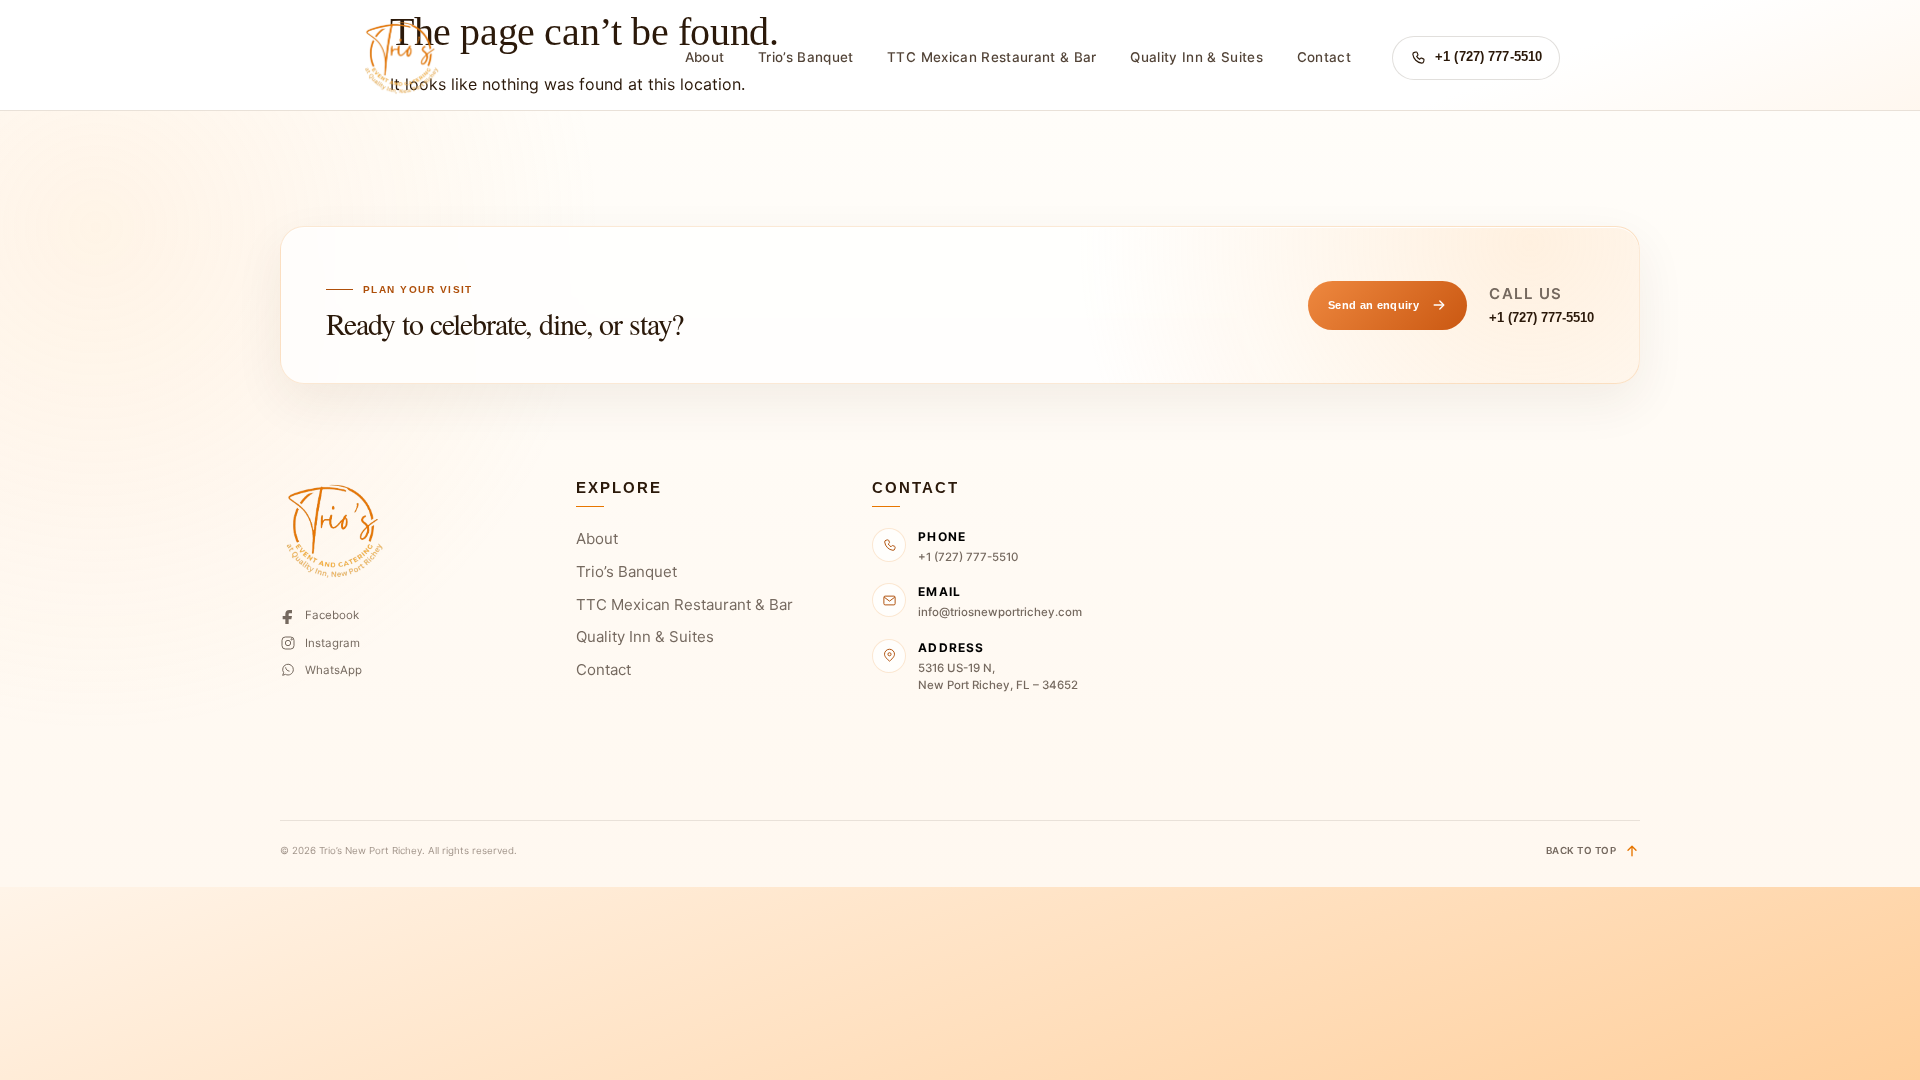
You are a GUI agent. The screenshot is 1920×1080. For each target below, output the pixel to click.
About (705, 57)
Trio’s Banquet (806, 57)
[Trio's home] (400, 57)
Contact (1324, 57)
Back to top (1581, 850)
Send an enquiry (1373, 305)
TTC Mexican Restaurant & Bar (991, 57)
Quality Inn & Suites (1196, 57)
